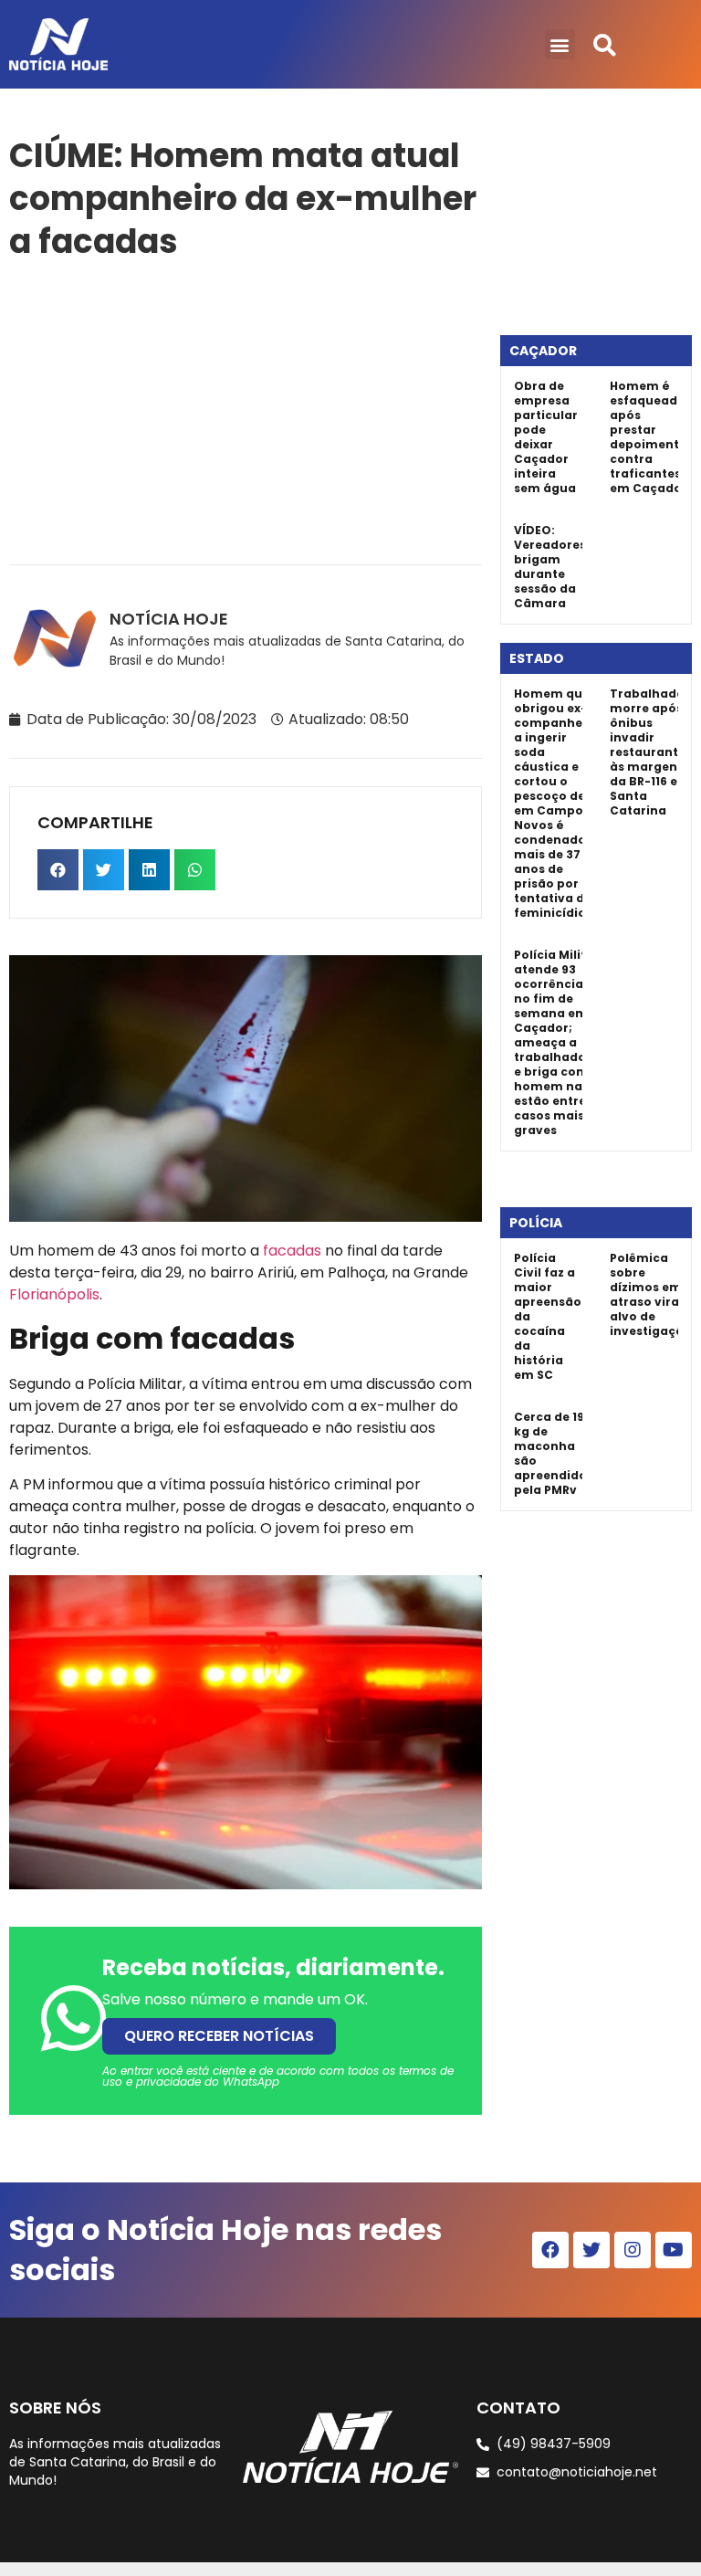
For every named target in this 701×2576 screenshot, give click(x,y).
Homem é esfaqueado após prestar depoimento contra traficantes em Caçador (649, 437)
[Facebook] (550, 2250)
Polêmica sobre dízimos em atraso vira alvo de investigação (651, 1294)
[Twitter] (591, 2250)
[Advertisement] (246, 409)
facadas (292, 1251)
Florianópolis (54, 1294)
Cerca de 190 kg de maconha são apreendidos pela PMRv (554, 1453)
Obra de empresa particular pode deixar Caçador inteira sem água (546, 437)
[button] (560, 44)
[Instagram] (633, 2250)
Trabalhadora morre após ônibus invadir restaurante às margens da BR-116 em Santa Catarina (654, 752)
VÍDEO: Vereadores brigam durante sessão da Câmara (550, 567)
